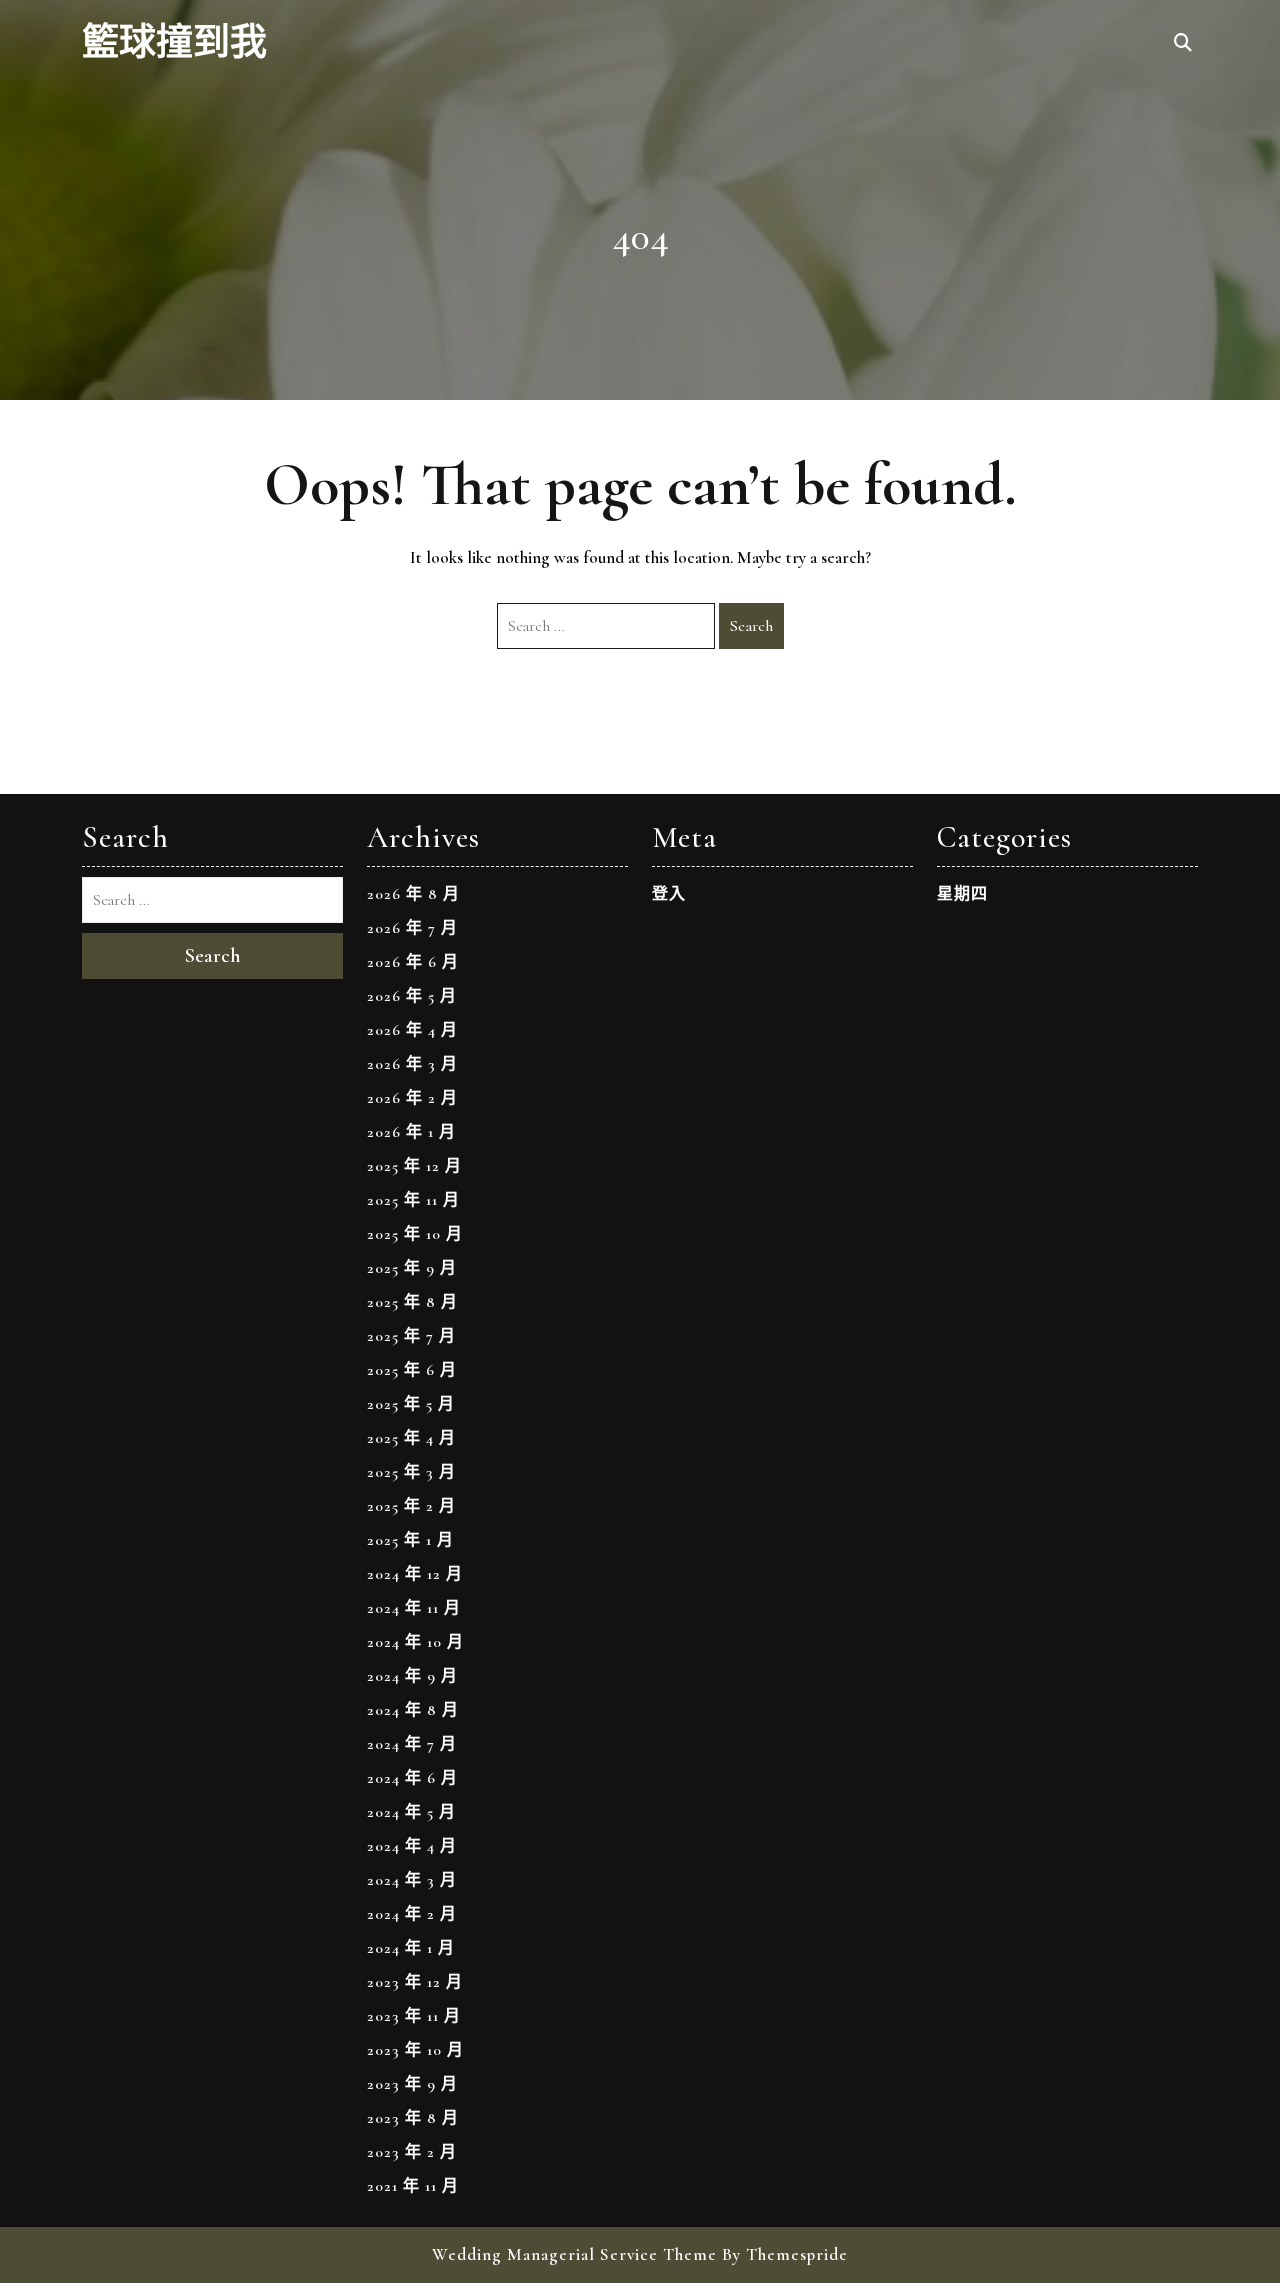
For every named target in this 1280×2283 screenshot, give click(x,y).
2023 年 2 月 (412, 2152)
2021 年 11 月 (413, 2186)
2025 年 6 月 (412, 1370)
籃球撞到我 (174, 43)
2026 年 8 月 (413, 894)
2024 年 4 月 (412, 1846)
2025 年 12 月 (414, 1166)
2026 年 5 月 (412, 996)
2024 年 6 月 (412, 1778)
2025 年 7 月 (411, 1336)
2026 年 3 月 (412, 1064)
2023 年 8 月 (413, 2118)
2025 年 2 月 (411, 1506)
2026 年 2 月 (412, 1098)
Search (751, 626)
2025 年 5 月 (411, 1404)
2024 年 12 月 (415, 1574)
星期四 (962, 894)
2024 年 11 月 (414, 1608)
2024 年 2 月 (412, 1914)
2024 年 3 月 (412, 1880)
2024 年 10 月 (415, 1642)
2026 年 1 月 (411, 1132)
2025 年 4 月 (411, 1438)
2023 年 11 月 (414, 2016)
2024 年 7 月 (412, 1744)
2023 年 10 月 (415, 2050)
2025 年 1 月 (410, 1540)
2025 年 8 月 (412, 1302)
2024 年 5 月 (411, 1812)
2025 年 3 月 (411, 1472)
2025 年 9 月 (412, 1268)
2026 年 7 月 (412, 928)
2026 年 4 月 (412, 1030)
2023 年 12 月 (415, 1982)
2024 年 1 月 (411, 1948)
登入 (669, 894)
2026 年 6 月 (413, 962)
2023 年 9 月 (412, 2084)
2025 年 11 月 (413, 1200)
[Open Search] (1183, 44)
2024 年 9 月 (412, 1676)
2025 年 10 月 (415, 1234)
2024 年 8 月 (413, 1710)
